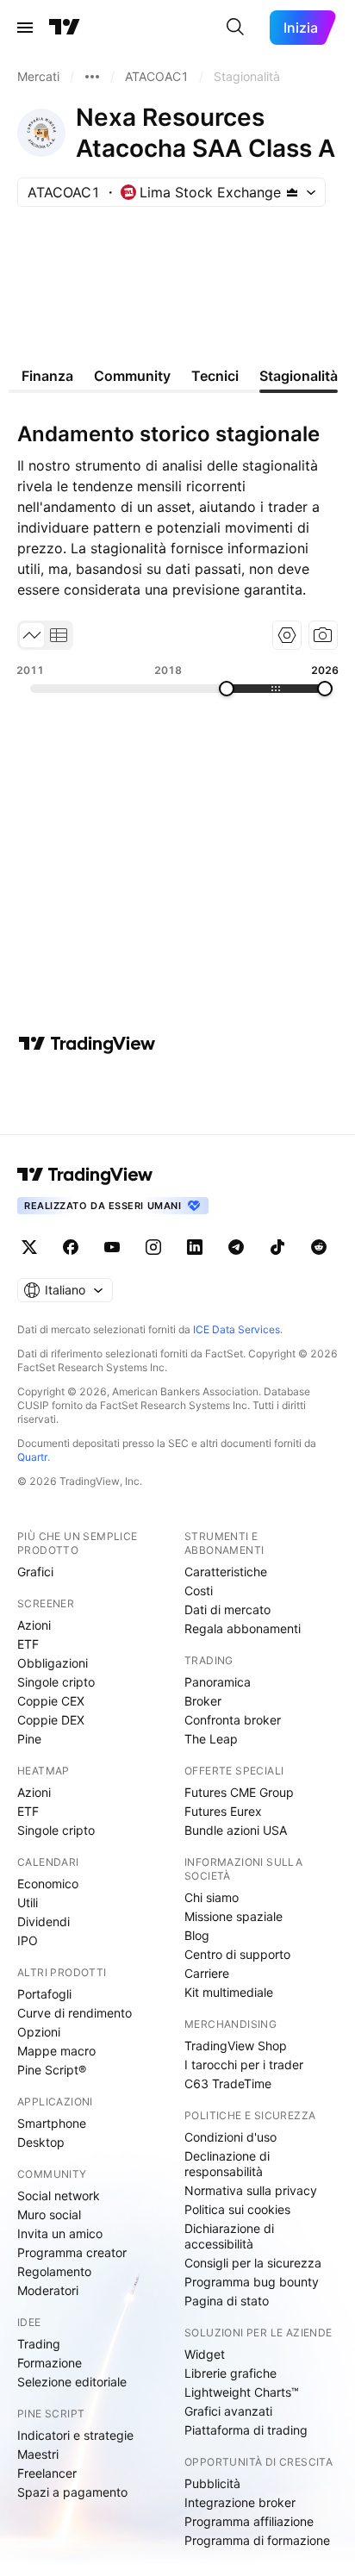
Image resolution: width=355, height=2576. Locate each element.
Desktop (41, 2142)
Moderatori (48, 2290)
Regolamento (54, 2271)
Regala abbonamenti (243, 1628)
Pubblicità (212, 2483)
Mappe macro (56, 2051)
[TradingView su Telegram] (236, 1247)
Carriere (207, 1973)
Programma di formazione (257, 2540)
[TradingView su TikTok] (277, 1247)
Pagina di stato (227, 2301)
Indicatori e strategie (75, 2435)
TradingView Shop (236, 2046)
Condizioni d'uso (230, 2137)
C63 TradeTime (228, 2083)
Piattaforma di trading (246, 2430)
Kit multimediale (229, 1992)
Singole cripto (56, 1682)
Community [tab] (132, 376)
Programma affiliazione (249, 2521)
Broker (203, 1701)
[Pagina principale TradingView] (65, 28)
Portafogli (44, 1994)
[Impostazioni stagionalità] (287, 635)
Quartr (32, 1457)
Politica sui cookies (237, 2209)
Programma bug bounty (252, 2282)
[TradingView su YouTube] (112, 1247)
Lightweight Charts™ (242, 2392)
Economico (48, 1884)
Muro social (49, 2214)
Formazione (50, 2363)
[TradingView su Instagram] (153, 1247)
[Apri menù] (25, 28)
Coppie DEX (51, 1720)
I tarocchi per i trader (244, 2065)
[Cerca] (235, 28)
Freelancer (47, 2473)
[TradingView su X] (29, 1247)
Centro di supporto (237, 1954)
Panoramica (218, 1682)
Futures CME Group (239, 1792)
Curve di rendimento (75, 2013)
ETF (28, 1644)
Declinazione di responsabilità (227, 2164)
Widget (205, 2354)
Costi (199, 1591)
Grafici (35, 1572)
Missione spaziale (234, 1916)
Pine (29, 1739)
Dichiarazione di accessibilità (229, 2236)
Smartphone (52, 2123)
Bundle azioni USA (236, 1830)
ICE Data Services (237, 1329)
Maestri (38, 2454)
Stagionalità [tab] (299, 376)
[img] (292, 192)
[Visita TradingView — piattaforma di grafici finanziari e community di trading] (87, 1044)
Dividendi (44, 1921)
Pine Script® (52, 2070)
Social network (59, 2196)
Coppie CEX (51, 1701)
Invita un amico (60, 2233)
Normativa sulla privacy (251, 2190)
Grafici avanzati (228, 2411)
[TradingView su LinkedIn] (195, 1247)
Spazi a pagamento (72, 2492)
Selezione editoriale (72, 2382)
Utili (28, 1902)
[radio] (32, 635)
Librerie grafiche (230, 2373)
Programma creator (72, 2252)
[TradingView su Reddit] (319, 1247)
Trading (39, 2344)
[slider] (227, 689)
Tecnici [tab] (215, 376)
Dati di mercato (227, 1609)
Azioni (34, 1625)
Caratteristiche (226, 1572)
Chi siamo (212, 1897)
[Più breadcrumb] (92, 77)
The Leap (211, 1739)
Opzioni (39, 2032)
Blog (197, 1935)
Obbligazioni (53, 1663)
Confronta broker (233, 1720)
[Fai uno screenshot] (323, 635)
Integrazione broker (240, 2502)
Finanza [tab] (47, 376)
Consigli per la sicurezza (253, 2263)
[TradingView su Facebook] (71, 1247)
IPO (28, 1940)
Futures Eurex (223, 1811)
